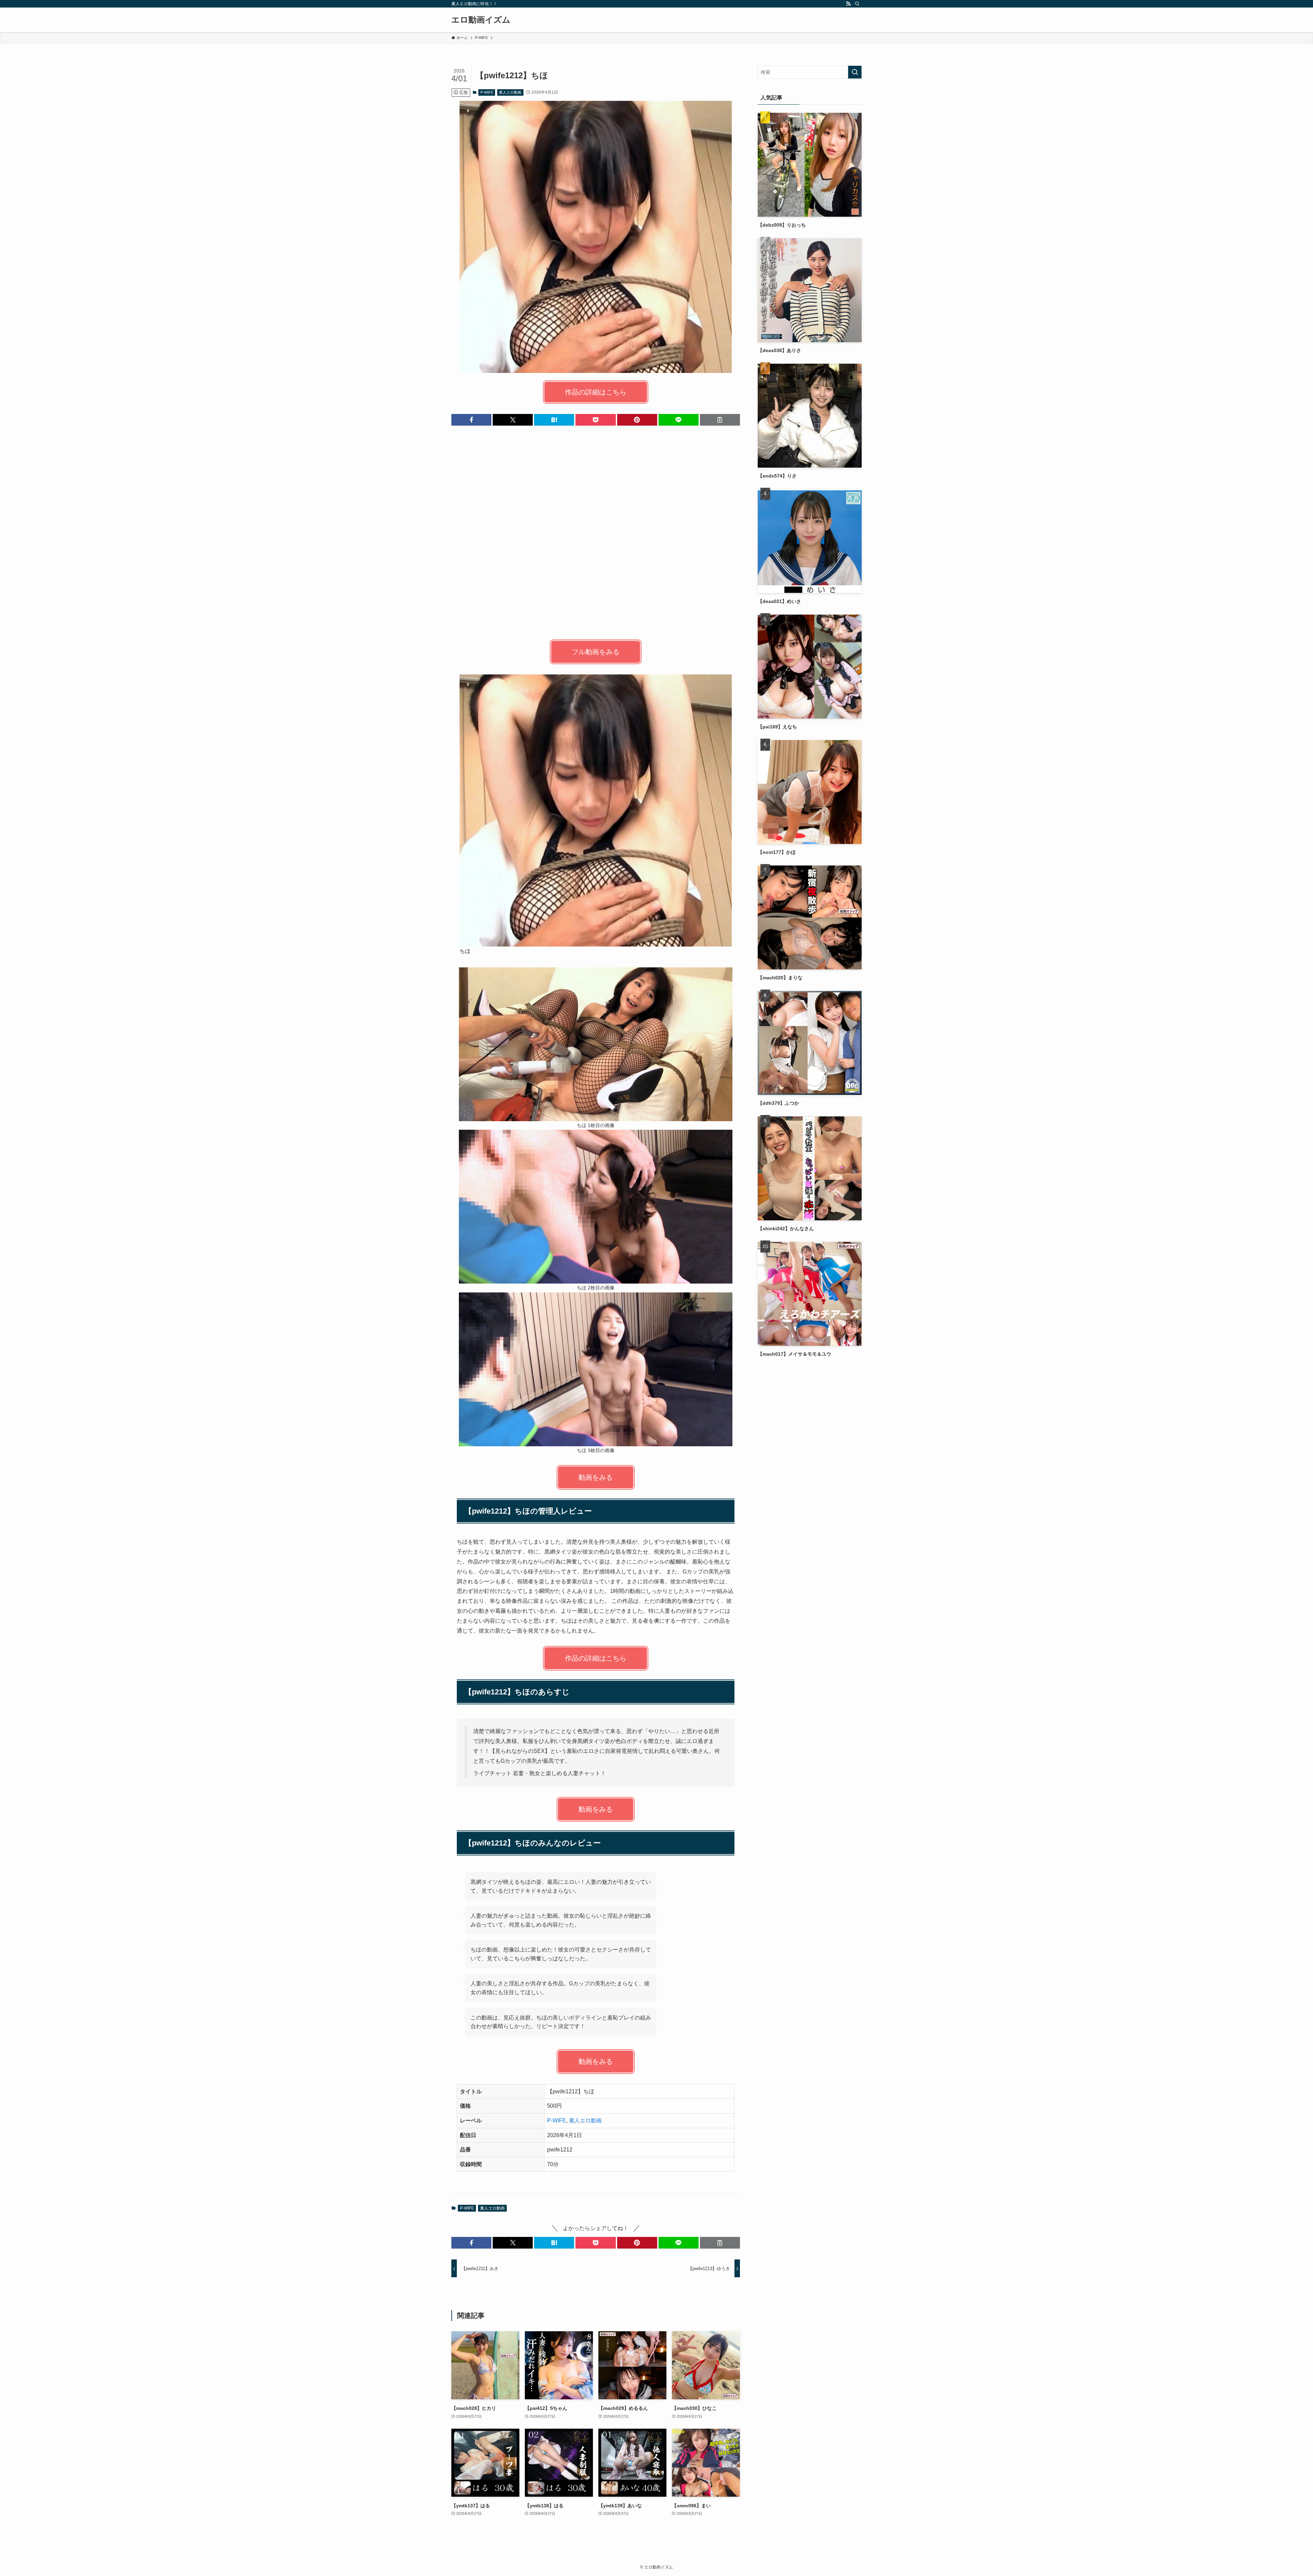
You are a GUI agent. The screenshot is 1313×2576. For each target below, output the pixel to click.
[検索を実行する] (855, 72)
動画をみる (596, 1477)
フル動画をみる (596, 652)
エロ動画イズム (481, 20)
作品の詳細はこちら (596, 392)
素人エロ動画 (510, 92)
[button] (471, 420)
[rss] (848, 4)
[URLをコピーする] (720, 420)
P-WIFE (487, 92)
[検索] (857, 4)
